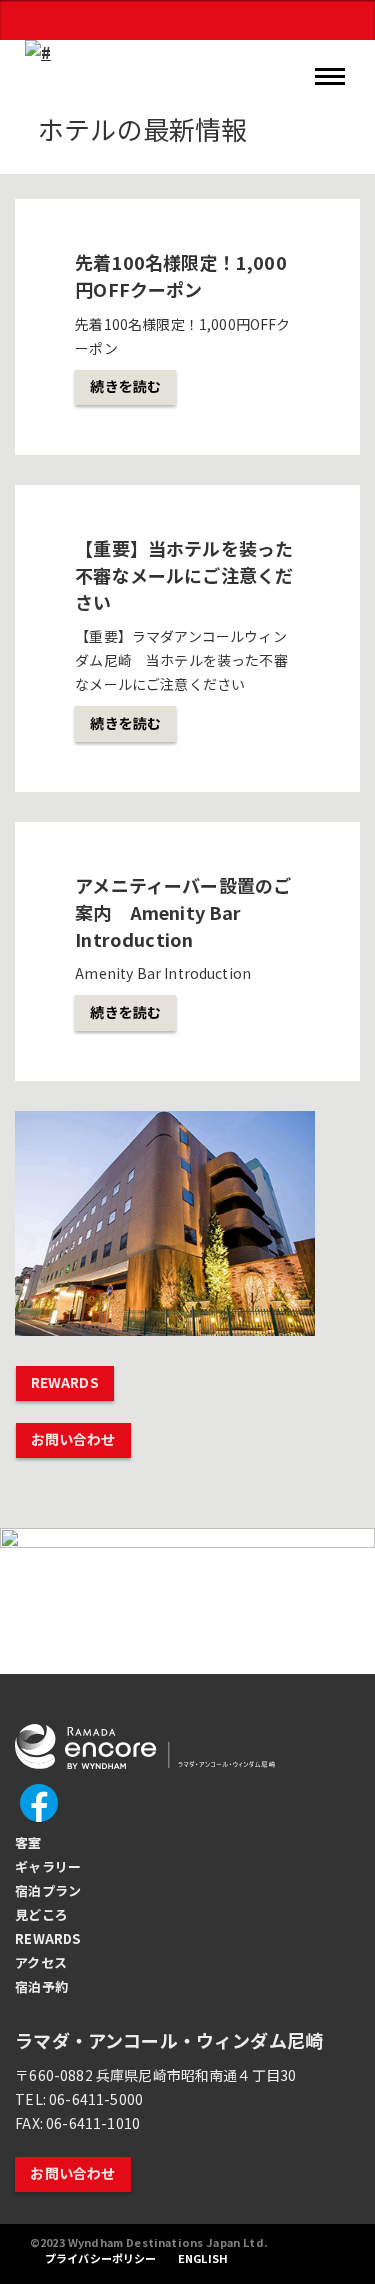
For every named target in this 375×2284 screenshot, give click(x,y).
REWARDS (65, 1382)
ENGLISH (204, 2258)
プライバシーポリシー (102, 2258)
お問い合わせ (73, 1439)
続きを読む (125, 386)
